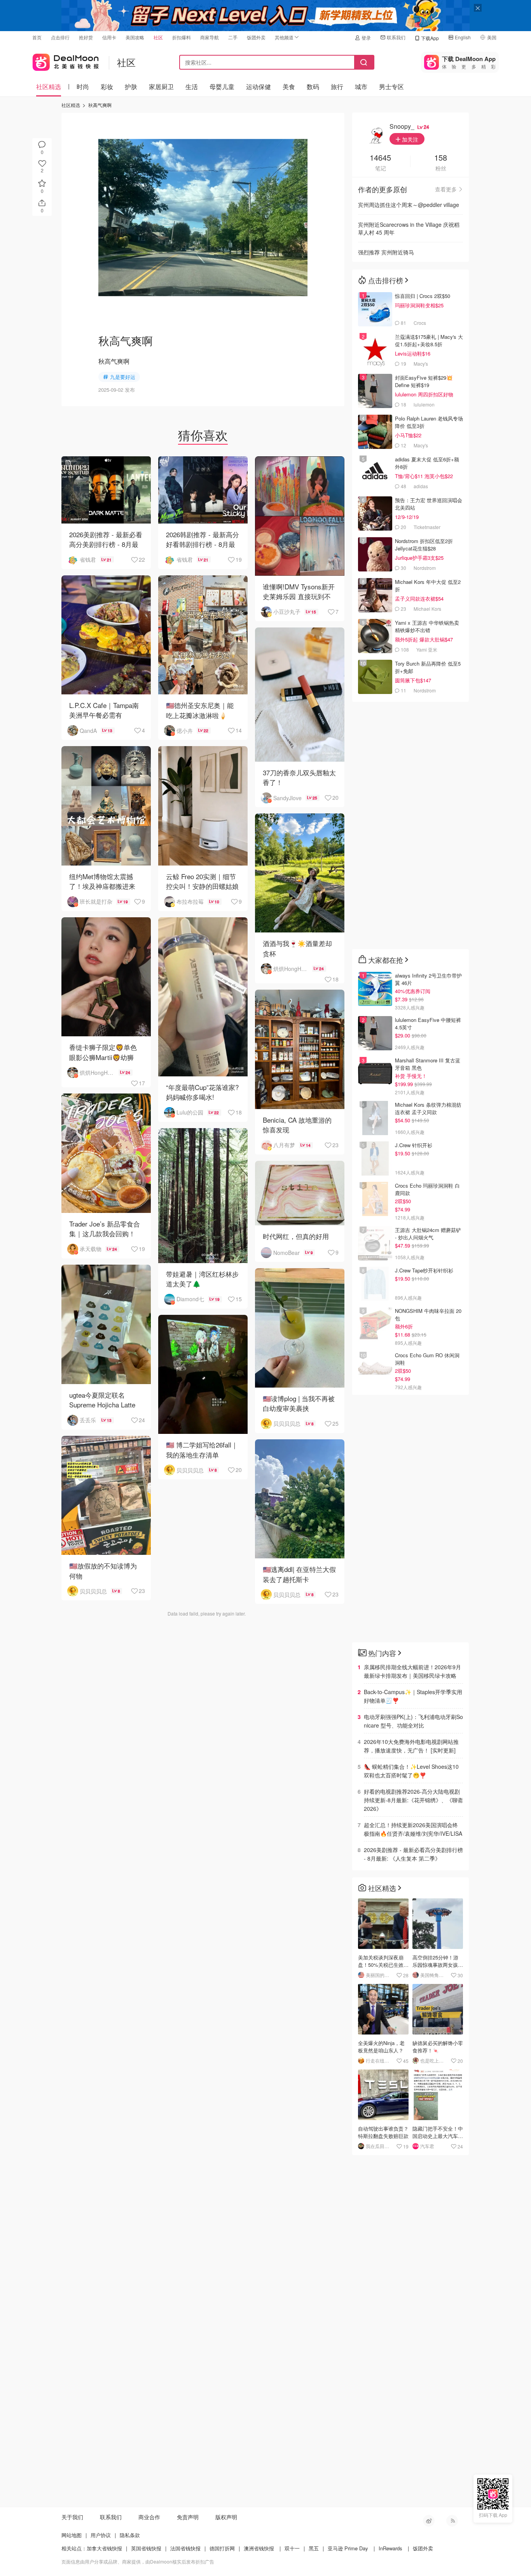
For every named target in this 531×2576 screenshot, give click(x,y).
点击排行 (60, 37)
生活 (192, 87)
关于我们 (72, 2517)
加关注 (409, 139)
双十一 (292, 2548)
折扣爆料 (182, 37)
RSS (452, 2521)
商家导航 (210, 37)
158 (441, 158)
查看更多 (446, 189)
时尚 (83, 87)
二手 (233, 37)
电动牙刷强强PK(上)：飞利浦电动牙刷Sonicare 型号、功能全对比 (413, 1721)
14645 (380, 158)
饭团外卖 (256, 37)
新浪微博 (429, 2521)
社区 (158, 37)
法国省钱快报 (185, 2548)
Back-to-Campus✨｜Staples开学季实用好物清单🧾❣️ (413, 1696)
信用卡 (109, 37)
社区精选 (49, 87)
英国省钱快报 (146, 2548)
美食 (289, 87)
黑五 (314, 2548)
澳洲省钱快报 (259, 2548)
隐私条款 (130, 2535)
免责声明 (188, 2517)
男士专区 (391, 87)
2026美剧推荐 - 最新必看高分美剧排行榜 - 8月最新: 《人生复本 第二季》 (413, 1854)
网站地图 (72, 2535)
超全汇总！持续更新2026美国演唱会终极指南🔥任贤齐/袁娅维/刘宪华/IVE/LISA (413, 1829)
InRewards (390, 2548)
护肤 (131, 87)
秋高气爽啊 (100, 105)
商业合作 (149, 2517)
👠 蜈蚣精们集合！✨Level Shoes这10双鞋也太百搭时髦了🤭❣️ (411, 1771)
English (463, 37)
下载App (430, 38)
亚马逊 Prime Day (348, 2548)
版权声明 (226, 2517)
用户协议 (101, 2535)
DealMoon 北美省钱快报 (66, 60)
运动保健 (259, 87)
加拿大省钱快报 (104, 2548)
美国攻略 (135, 37)
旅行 (337, 87)
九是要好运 (123, 377)
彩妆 (107, 87)
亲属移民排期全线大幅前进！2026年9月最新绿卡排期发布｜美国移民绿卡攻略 (412, 1671)
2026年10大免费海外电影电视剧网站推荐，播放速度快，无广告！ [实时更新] (411, 1746)
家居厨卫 (161, 87)
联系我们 (396, 37)
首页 (37, 37)
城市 (361, 87)
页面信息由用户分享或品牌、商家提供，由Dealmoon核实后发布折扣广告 (138, 2561)
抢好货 (86, 37)
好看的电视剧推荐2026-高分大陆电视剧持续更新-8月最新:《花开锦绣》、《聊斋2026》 (413, 1800)
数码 (313, 87)
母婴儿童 (222, 87)
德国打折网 (222, 2548)
